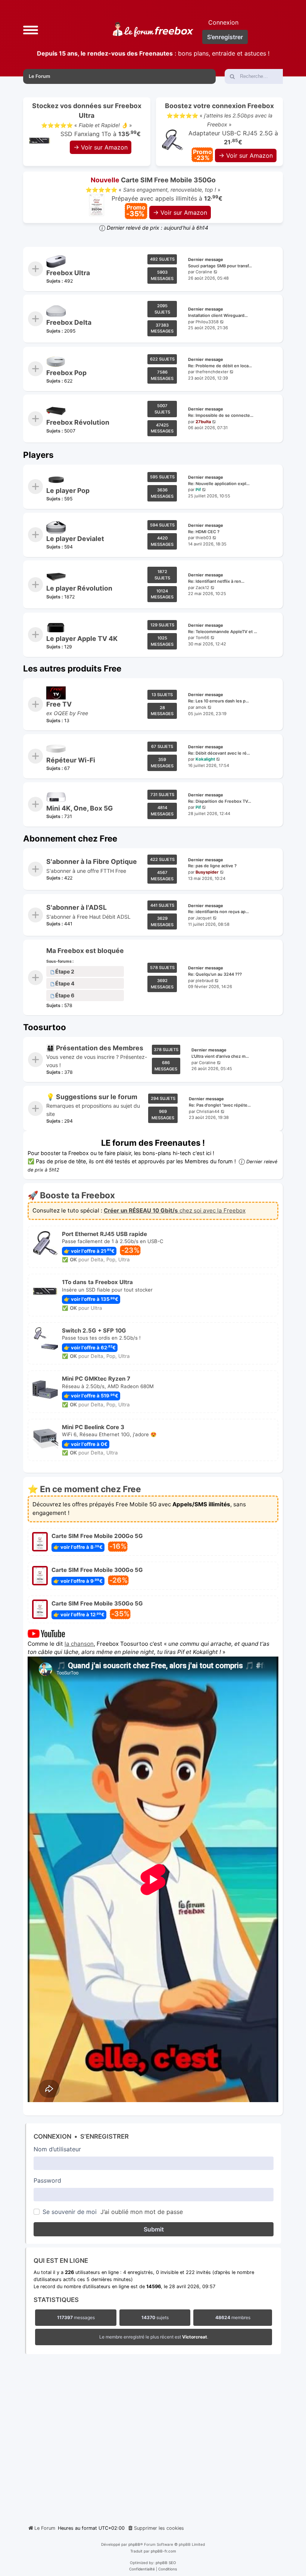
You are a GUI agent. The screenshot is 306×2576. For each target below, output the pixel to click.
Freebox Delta (69, 323)
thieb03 (203, 538)
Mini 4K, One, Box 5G (79, 808)
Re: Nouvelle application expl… (219, 483)
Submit (154, 2229)
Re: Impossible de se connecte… (221, 415)
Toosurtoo (45, 1027)
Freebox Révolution (78, 423)
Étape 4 (65, 983)
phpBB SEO (166, 2563)
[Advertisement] (153, 2437)
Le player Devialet (75, 539)
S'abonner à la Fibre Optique (92, 861)
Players (38, 455)
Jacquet (204, 918)
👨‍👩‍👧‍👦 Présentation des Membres (95, 1048)
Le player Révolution (79, 589)
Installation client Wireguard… (218, 315)
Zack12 (202, 588)
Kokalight (205, 759)
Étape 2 (65, 971)
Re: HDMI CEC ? (204, 531)
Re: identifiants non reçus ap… (218, 912)
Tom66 (202, 638)
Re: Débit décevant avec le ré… (219, 753)
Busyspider (207, 872)
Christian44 (208, 1111)
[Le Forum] (153, 29)
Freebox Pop (66, 373)
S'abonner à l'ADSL (76, 907)
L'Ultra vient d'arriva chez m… (220, 1056)
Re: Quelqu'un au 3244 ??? (215, 974)
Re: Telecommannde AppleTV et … (223, 631)
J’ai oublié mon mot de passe (142, 2212)
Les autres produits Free (72, 668)
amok (201, 707)
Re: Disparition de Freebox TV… (220, 801)
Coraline (204, 272)
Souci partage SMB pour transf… (220, 265)
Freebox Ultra (68, 273)
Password (47, 2180)
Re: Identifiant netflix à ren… (216, 581)
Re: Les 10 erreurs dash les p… (218, 701)
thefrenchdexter (212, 372)
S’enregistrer (104, 2136)
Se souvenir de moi (70, 2212)
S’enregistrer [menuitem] (225, 37)
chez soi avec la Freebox (175, 1211)
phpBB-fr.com (163, 2551)
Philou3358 (207, 322)
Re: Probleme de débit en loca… (220, 365)
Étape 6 (65, 995)
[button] (31, 29)
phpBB (134, 2544)
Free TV (59, 704)
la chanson (79, 1643)
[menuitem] (156, 2528)
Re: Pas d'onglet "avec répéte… (220, 1105)
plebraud (204, 980)
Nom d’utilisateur (57, 2149)
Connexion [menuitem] (223, 22)
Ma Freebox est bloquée (85, 951)
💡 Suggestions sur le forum (92, 1097)
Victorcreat (195, 2337)
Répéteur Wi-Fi (71, 760)
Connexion (52, 2136)
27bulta (203, 422)
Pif (198, 490)
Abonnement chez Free (70, 838)
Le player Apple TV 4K (82, 639)
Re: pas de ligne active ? (212, 866)
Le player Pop (68, 490)
